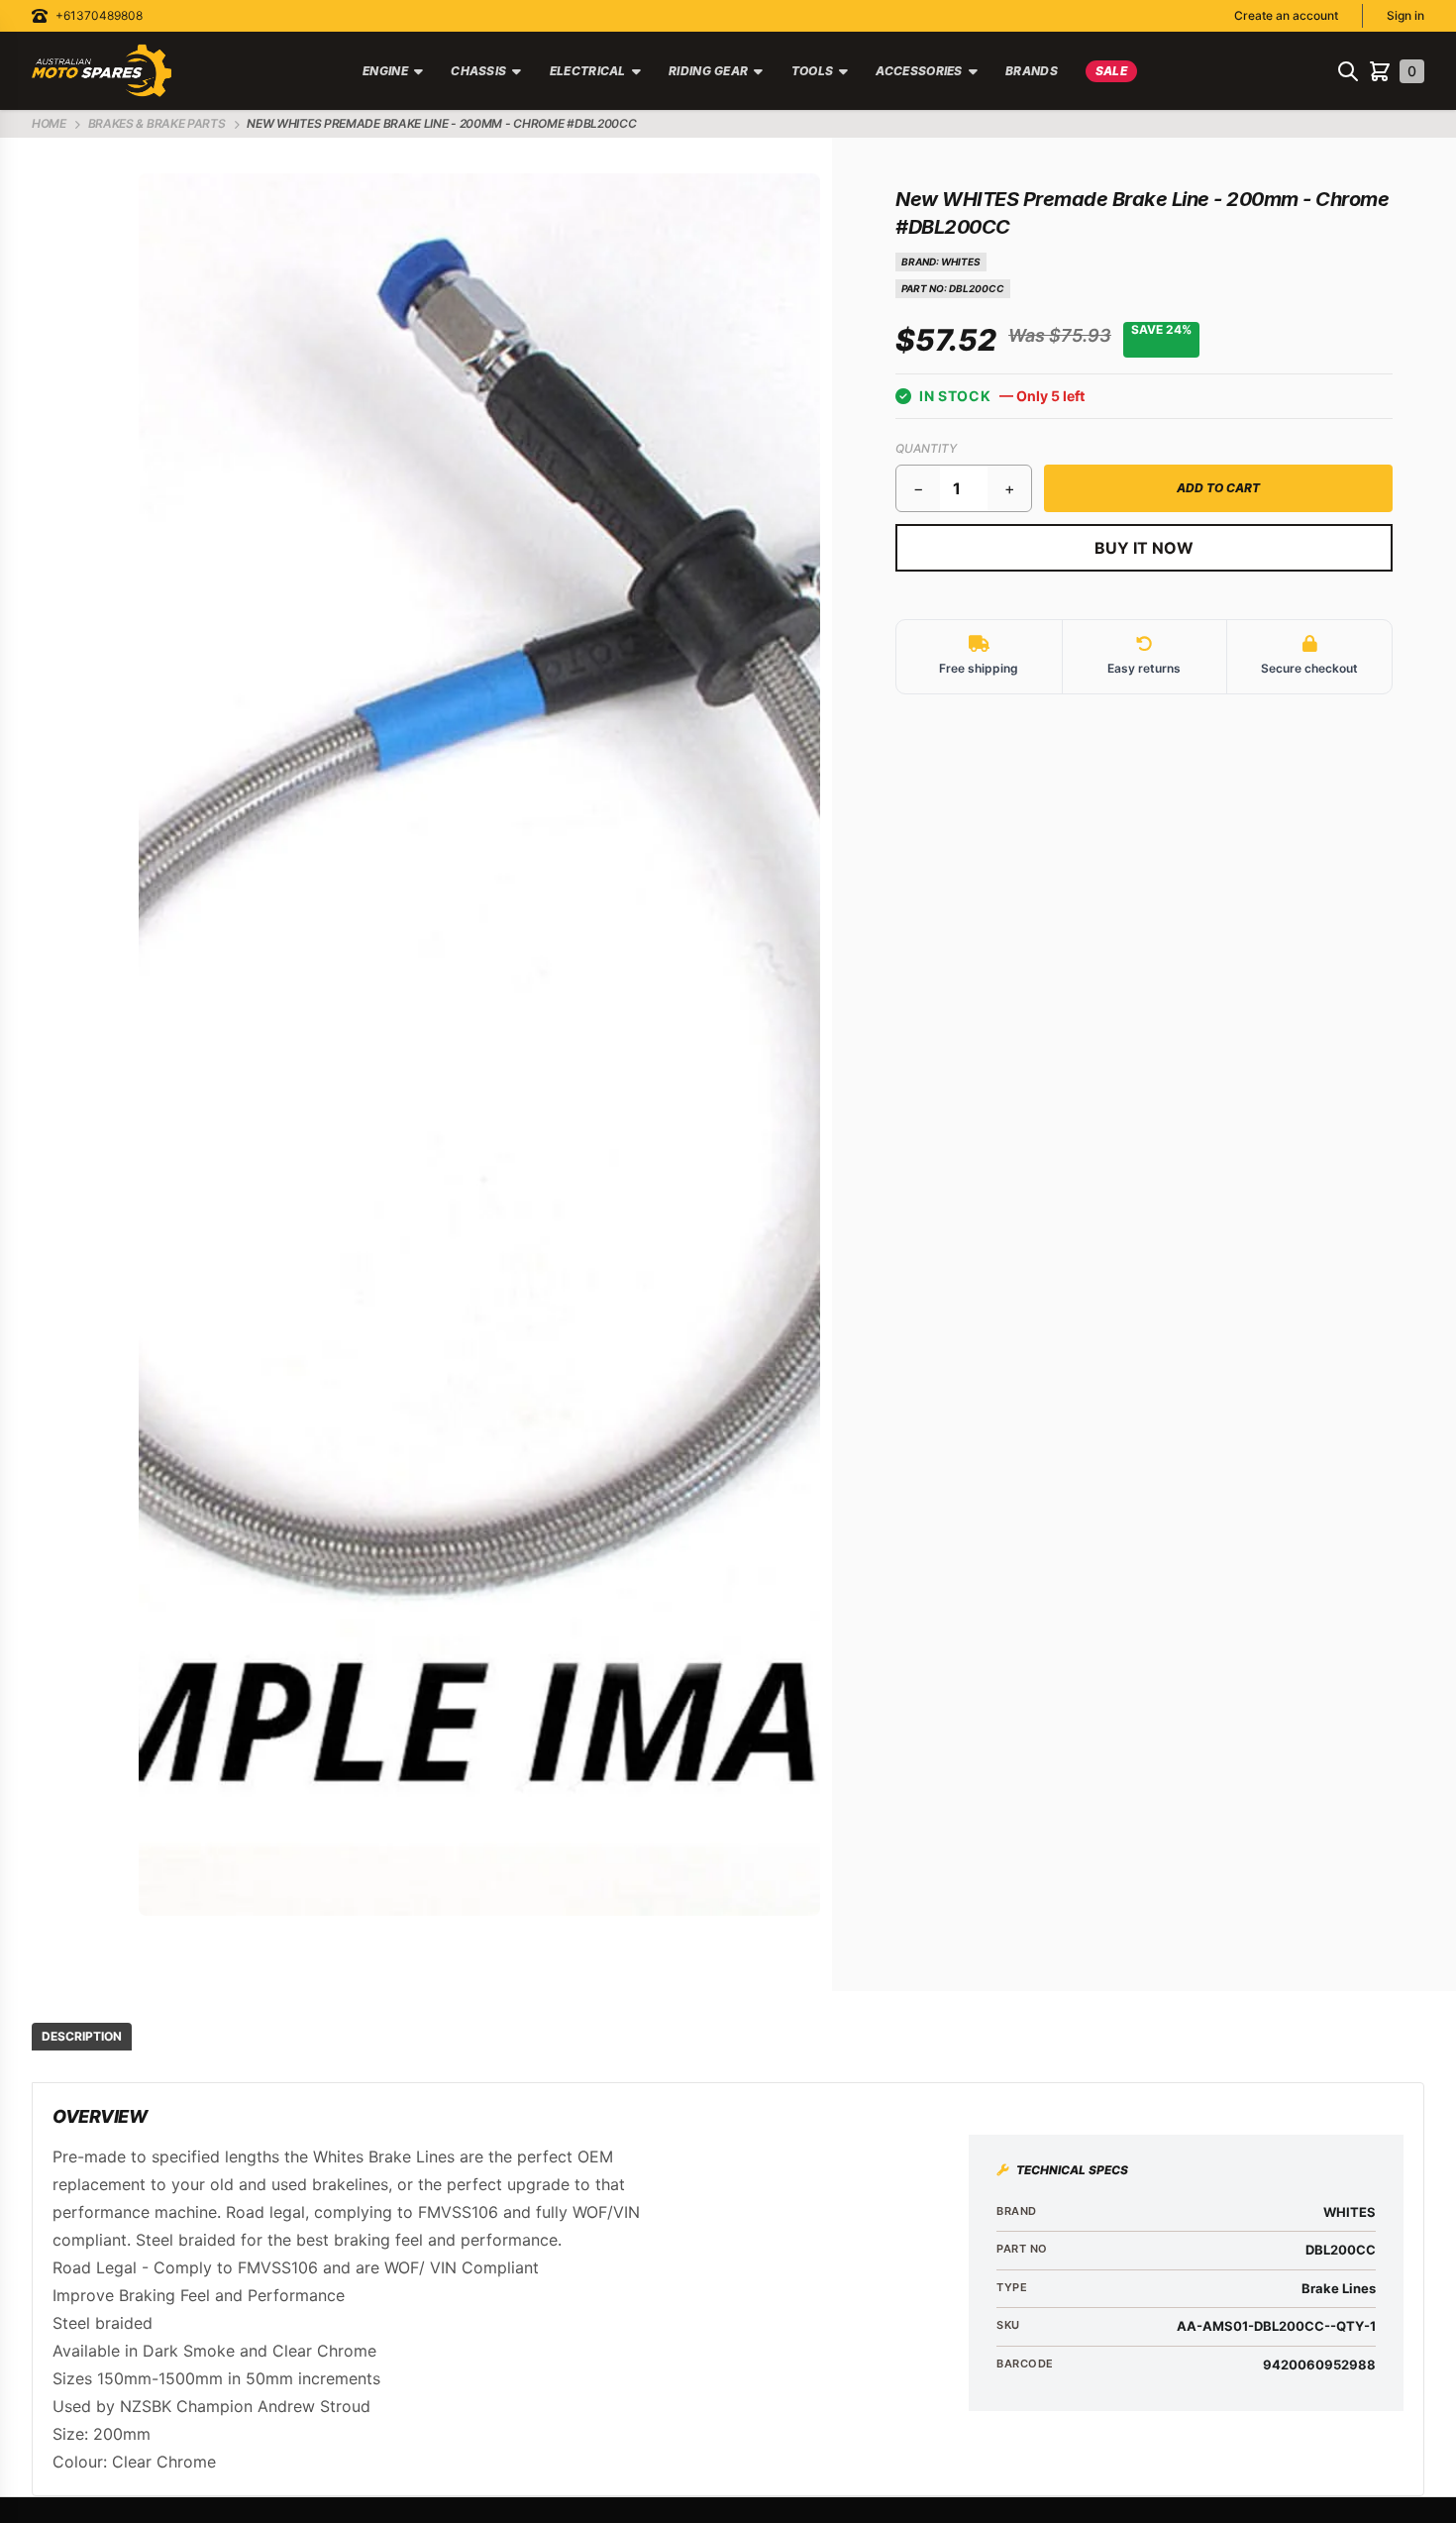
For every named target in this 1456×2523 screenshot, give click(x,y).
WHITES (961, 262)
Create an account (1286, 15)
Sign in (1405, 15)
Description (82, 2036)
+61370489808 (99, 15)
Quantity (926, 448)
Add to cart (1218, 488)
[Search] (1348, 71)
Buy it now (1144, 548)
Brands (1032, 71)
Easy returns (1144, 668)
